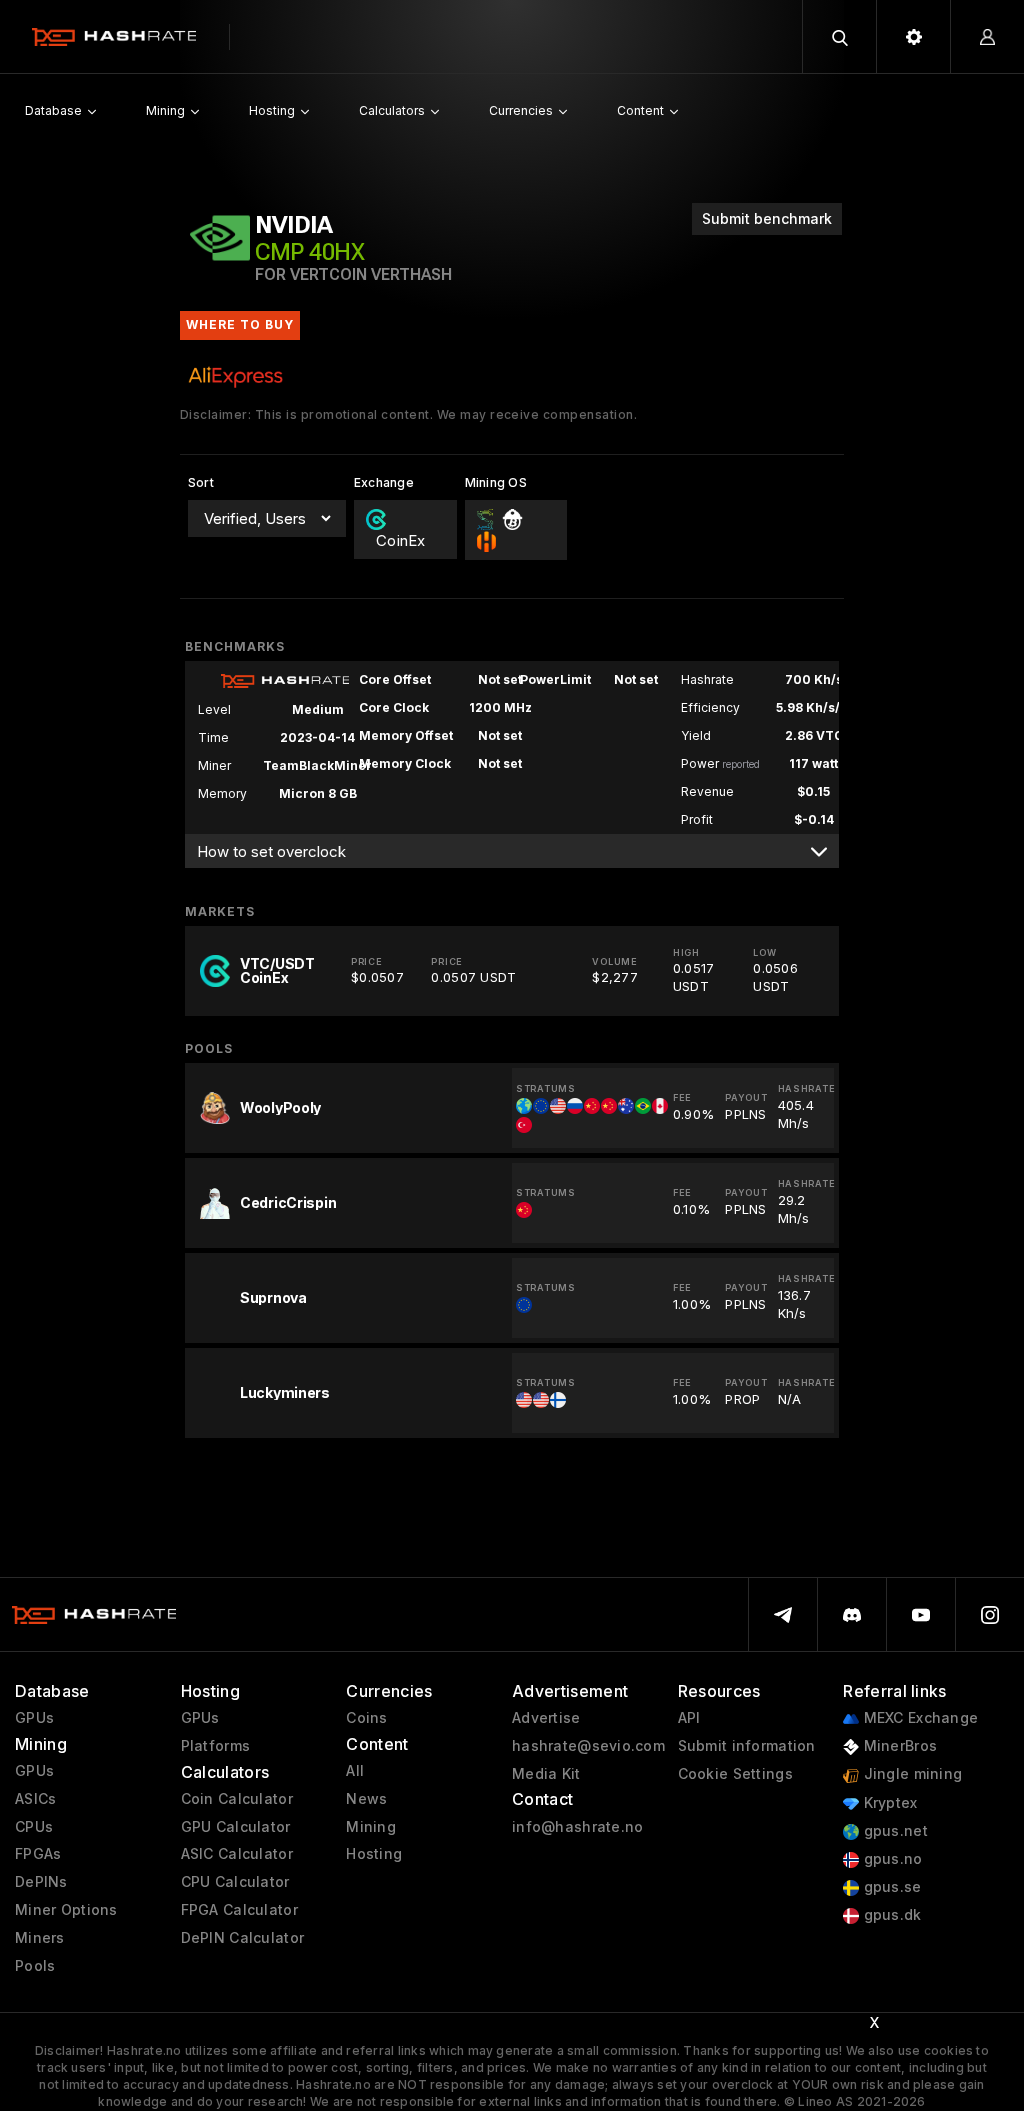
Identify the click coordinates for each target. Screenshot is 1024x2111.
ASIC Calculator (237, 1854)
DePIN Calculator (242, 1938)
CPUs (34, 1827)
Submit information (747, 1746)
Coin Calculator (237, 1799)
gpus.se (890, 1887)
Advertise (546, 1718)
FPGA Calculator (239, 1910)
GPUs (34, 1718)
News (366, 1799)
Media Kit (546, 1774)
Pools (35, 1966)
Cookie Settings (735, 1774)
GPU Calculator (236, 1827)
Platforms (216, 1746)
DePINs (41, 1882)
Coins (366, 1718)
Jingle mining (910, 1774)
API (689, 1718)
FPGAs (38, 1854)
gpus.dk (890, 1915)
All (355, 1771)
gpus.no (890, 1859)
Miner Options (66, 1910)
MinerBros (898, 1746)
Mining (371, 1827)
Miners (40, 1938)
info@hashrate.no (577, 1827)
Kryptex (888, 1803)
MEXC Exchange (918, 1718)
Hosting (374, 1854)
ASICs (35, 1799)
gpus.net (893, 1831)
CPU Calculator (235, 1882)
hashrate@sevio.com (588, 1746)
